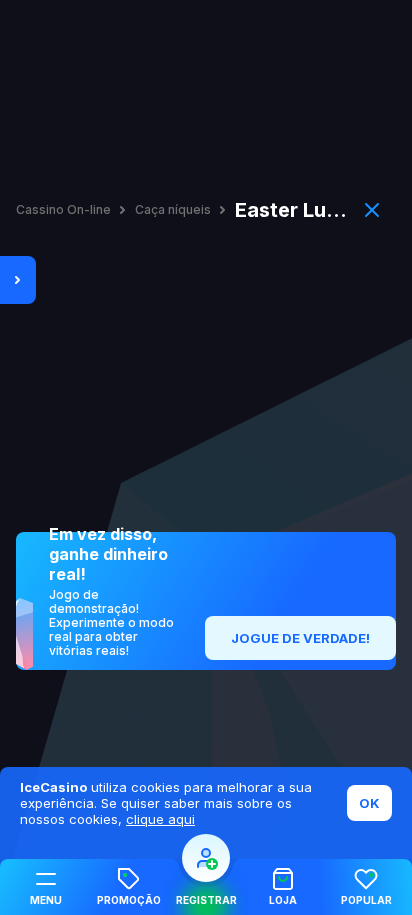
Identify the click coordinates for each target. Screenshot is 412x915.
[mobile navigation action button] (206, 858)
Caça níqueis (173, 210)
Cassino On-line (63, 210)
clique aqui (160, 819)
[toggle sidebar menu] (18, 280)
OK (369, 803)
